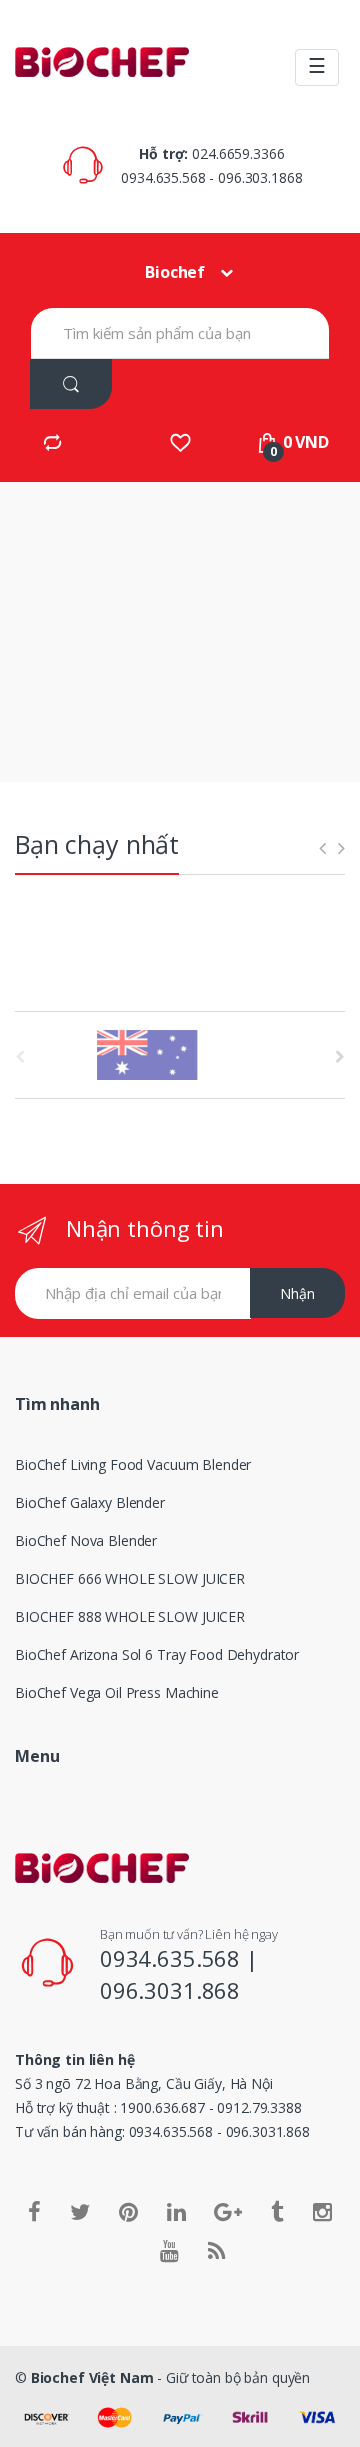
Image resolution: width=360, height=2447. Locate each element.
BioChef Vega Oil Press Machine (117, 1692)
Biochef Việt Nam (92, 2377)
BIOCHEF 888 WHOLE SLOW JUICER (130, 1616)
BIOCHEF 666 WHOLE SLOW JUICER (130, 1578)
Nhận (297, 1293)
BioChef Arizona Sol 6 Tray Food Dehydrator (157, 1654)
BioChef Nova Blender (86, 1540)
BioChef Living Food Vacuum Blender (133, 1464)
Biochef (175, 272)
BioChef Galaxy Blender (90, 1502)
